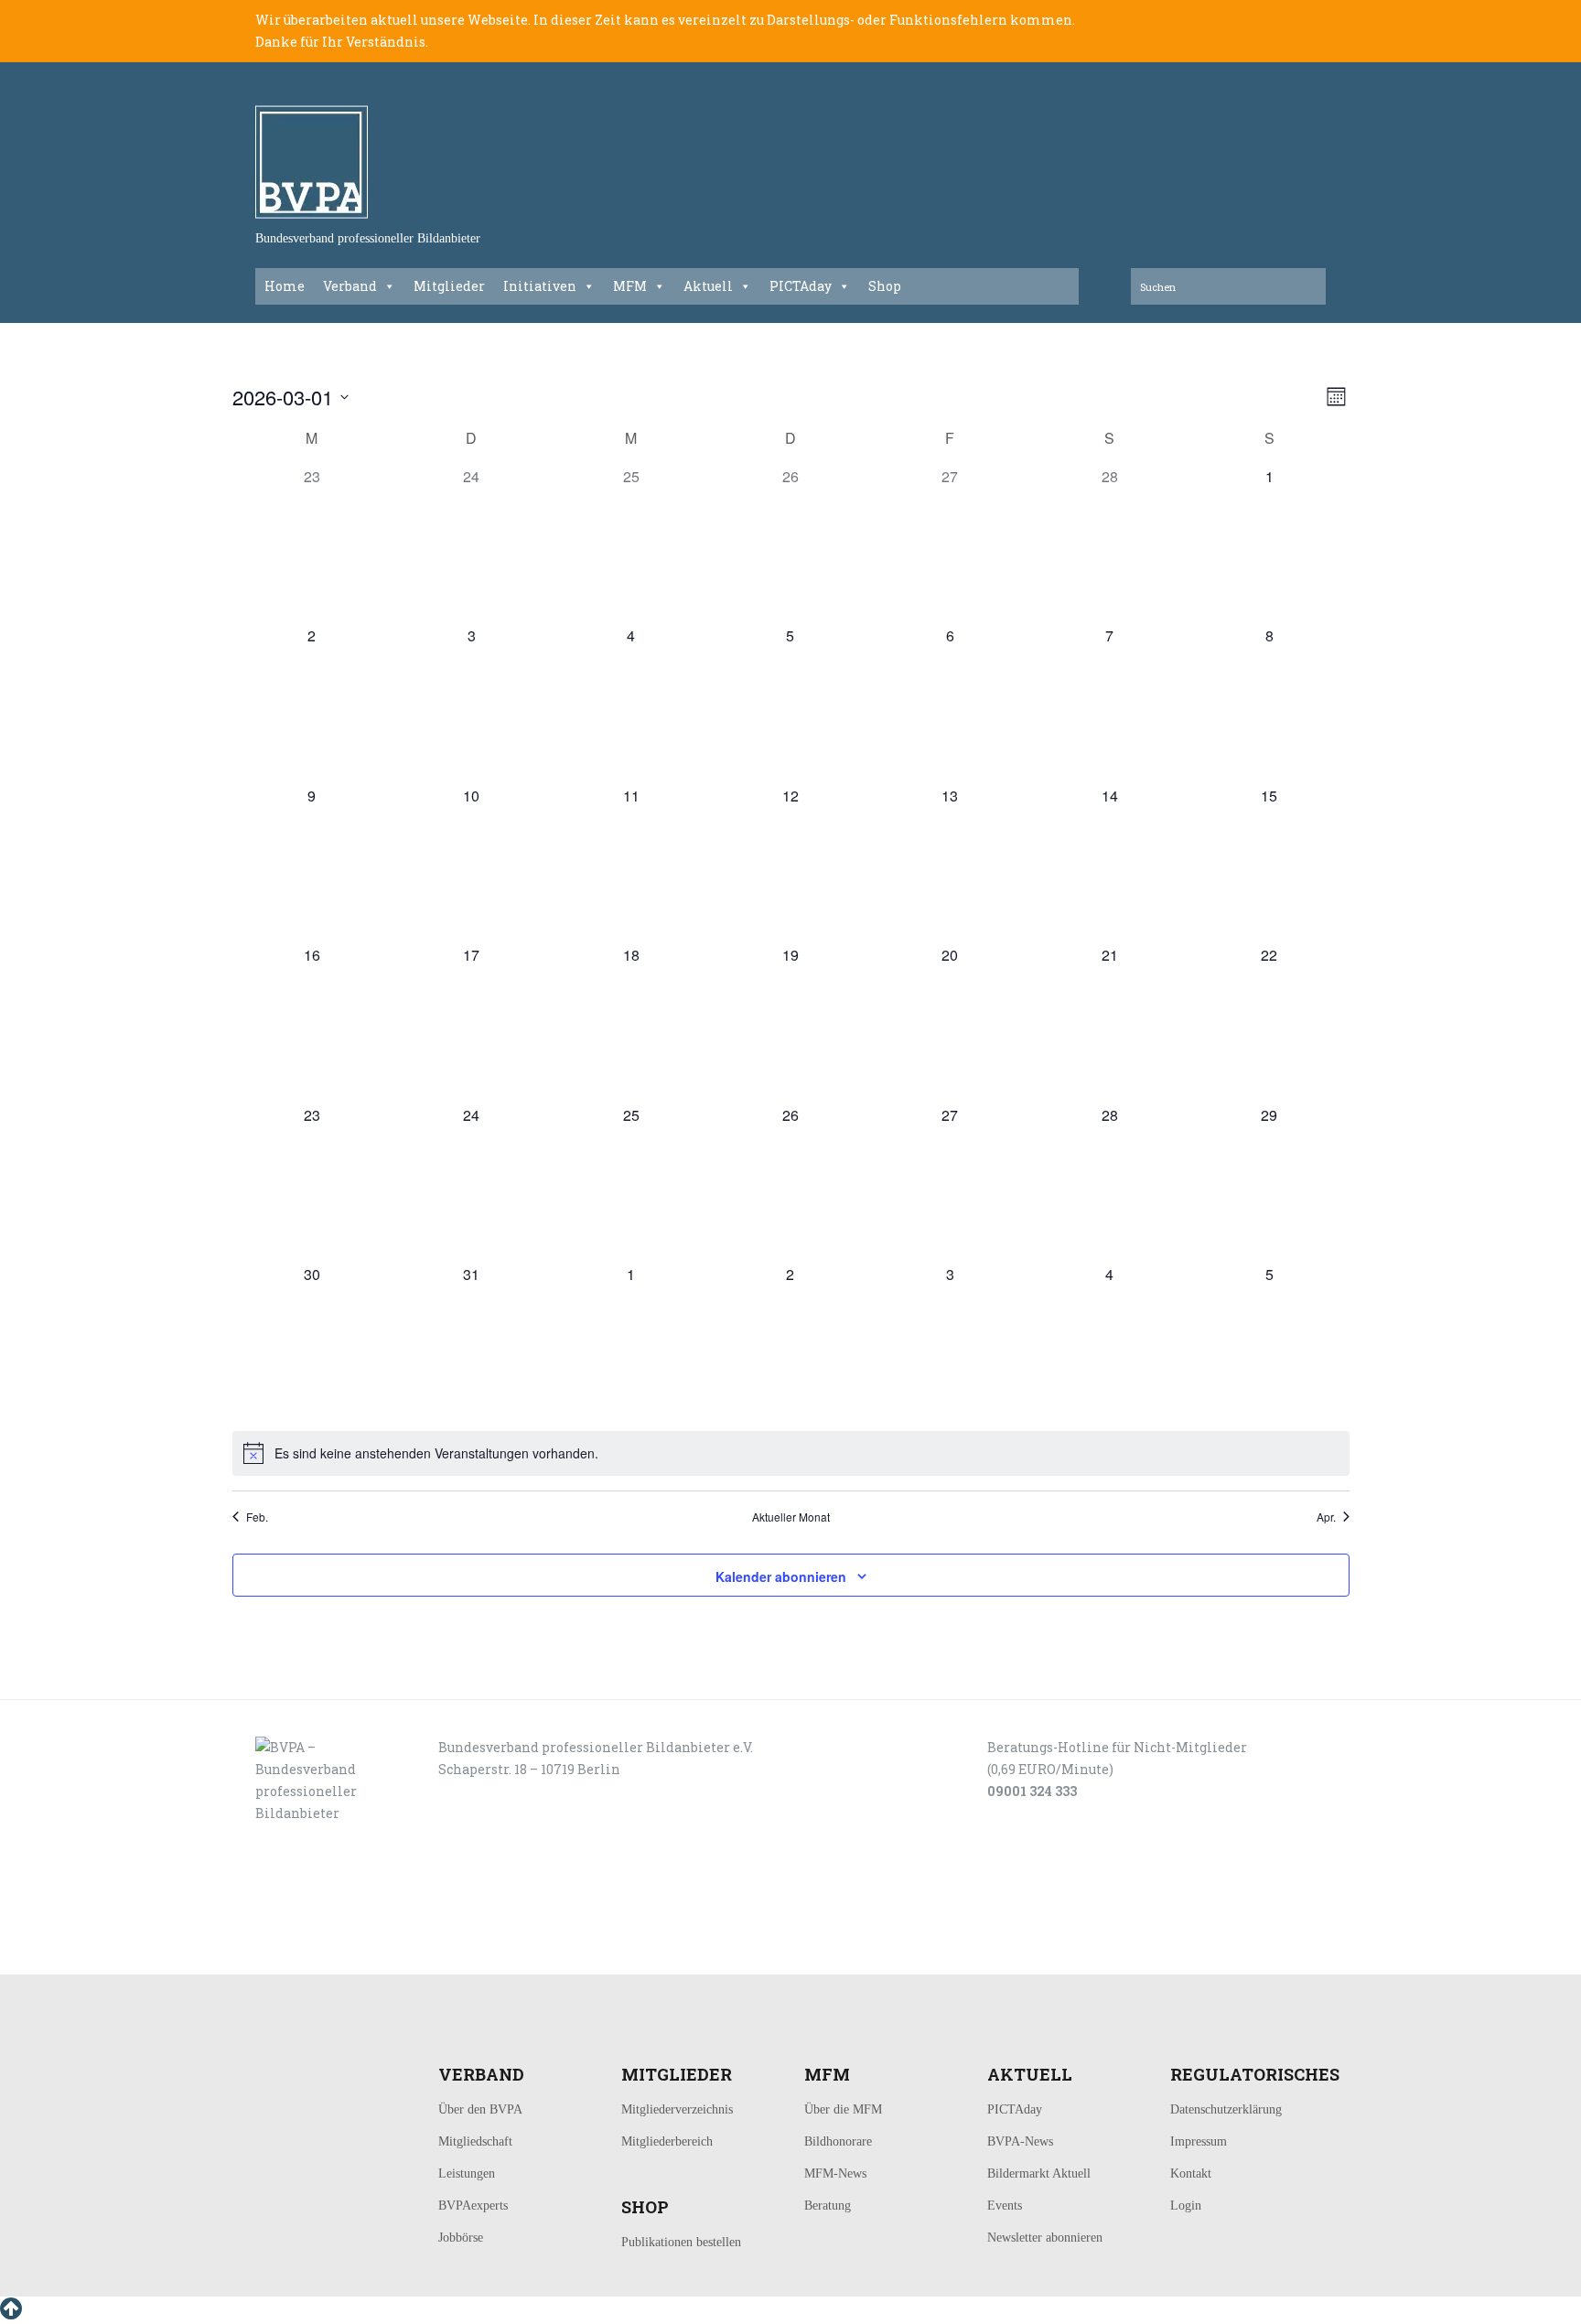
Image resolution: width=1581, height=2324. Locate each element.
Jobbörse (461, 2238)
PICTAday (801, 286)
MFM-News (835, 2173)
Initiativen (540, 286)
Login (1186, 2206)
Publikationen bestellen (681, 2242)
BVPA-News (1020, 2141)
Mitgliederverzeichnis (677, 2109)
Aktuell (708, 286)
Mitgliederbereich (667, 2141)
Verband (350, 286)
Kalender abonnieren (781, 1576)
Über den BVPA (480, 2109)
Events (1005, 2206)
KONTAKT (380, 1954)
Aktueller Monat (791, 1517)
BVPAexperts (473, 2206)
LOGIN (313, 1954)
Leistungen (467, 2173)
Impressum (1199, 2141)
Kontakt (1191, 2173)
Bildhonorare (838, 2141)
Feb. (257, 1517)
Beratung (828, 2206)
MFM (630, 286)
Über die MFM (843, 2109)
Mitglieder (449, 286)
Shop (885, 286)
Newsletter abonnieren (1045, 2238)
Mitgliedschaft (475, 2141)
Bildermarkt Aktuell (1039, 2173)
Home (285, 286)
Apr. (1326, 1517)
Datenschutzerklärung (1226, 2109)
